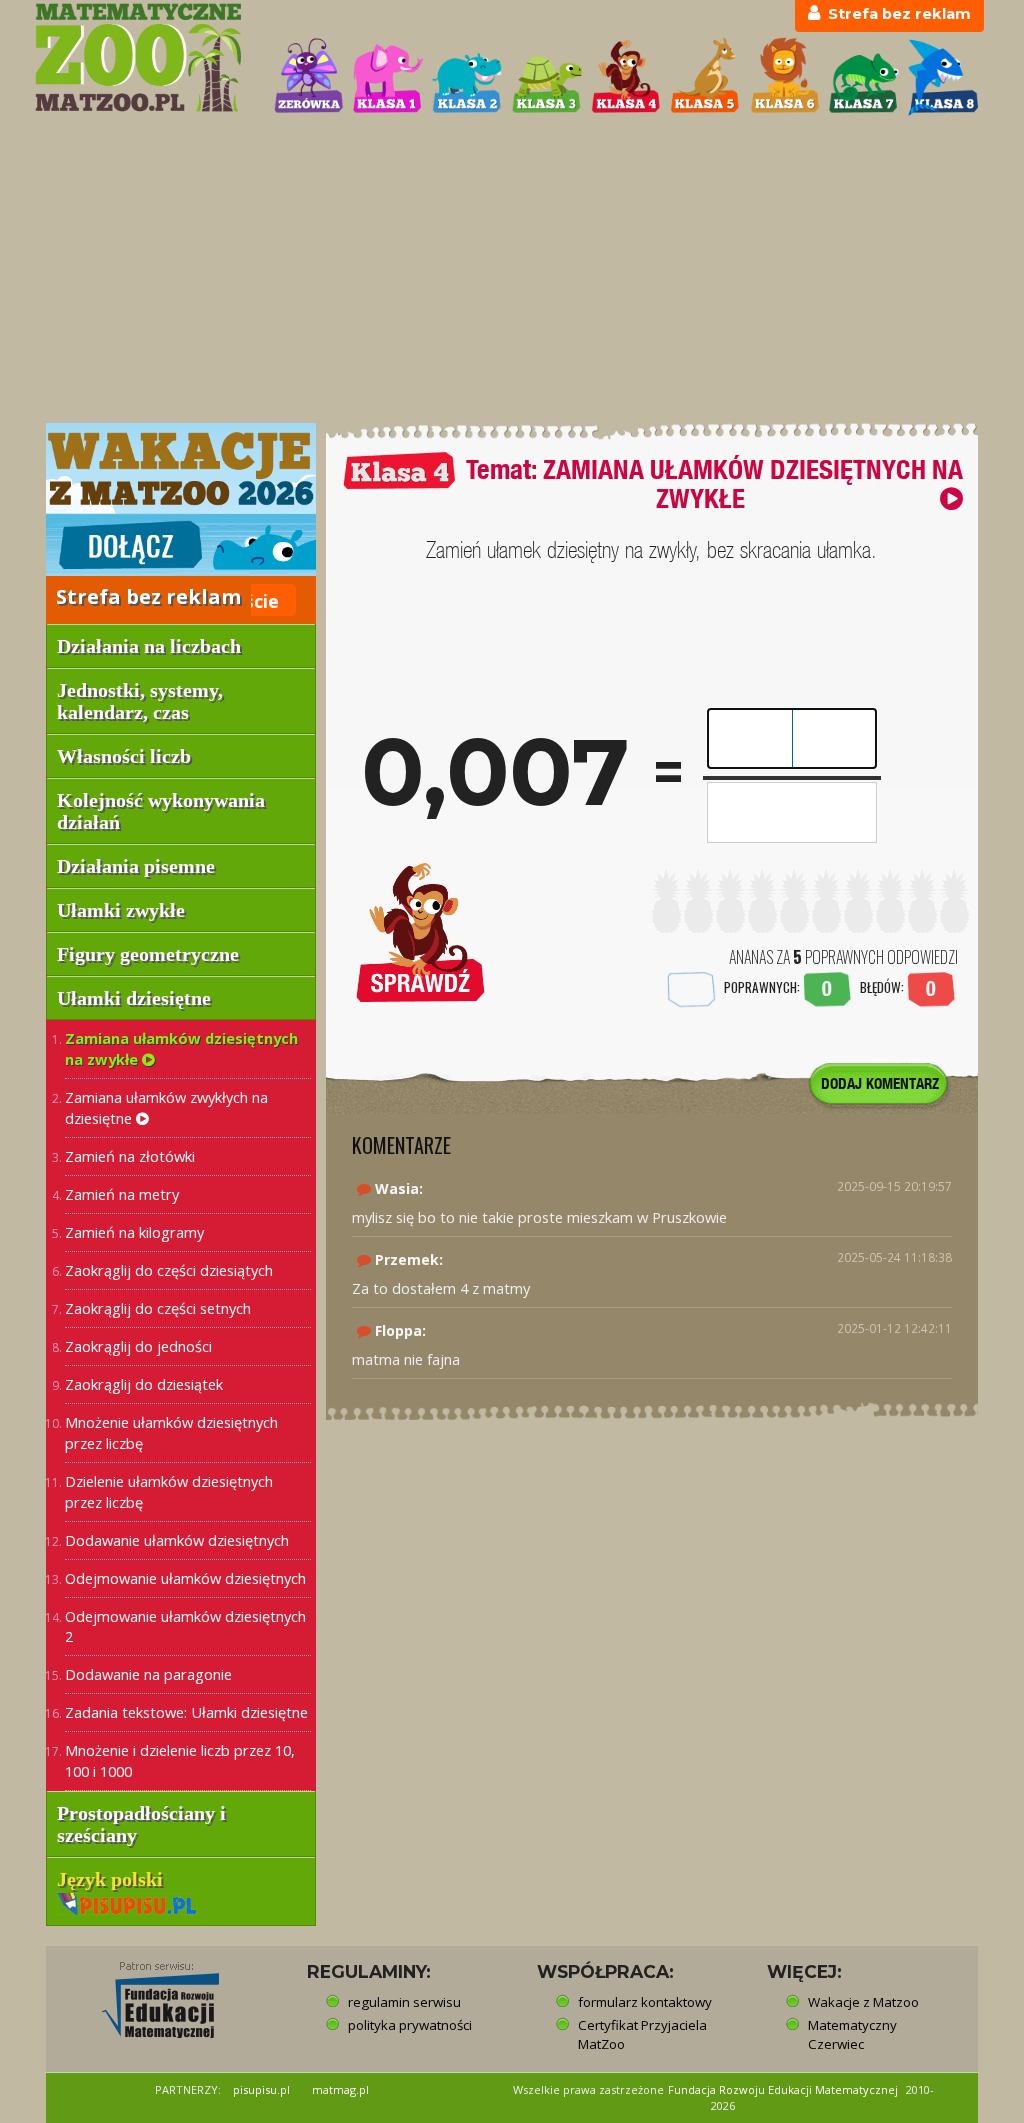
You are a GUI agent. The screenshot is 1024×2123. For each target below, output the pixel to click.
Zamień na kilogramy (134, 1232)
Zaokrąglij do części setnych (158, 1308)
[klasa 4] (626, 77)
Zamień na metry (122, 1194)
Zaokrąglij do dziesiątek (144, 1384)
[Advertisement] (512, 271)
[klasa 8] (943, 77)
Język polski (112, 1879)
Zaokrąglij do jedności (138, 1346)
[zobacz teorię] (951, 498)
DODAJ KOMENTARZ (880, 1083)
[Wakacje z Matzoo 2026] (181, 499)
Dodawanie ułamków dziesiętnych (177, 1540)
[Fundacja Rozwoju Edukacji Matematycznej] (146, 1994)
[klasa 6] (785, 77)
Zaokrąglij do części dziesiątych (169, 1270)
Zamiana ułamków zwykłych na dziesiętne (166, 1107)
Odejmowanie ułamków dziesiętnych (185, 1578)
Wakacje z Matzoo (863, 2002)
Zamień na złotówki (130, 1156)
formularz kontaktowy (645, 2002)
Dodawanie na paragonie (148, 1674)
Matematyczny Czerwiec (852, 2034)
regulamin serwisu (404, 2002)
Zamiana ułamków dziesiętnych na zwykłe (181, 1048)
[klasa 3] (547, 77)
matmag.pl (340, 2089)
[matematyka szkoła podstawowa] (142, 57)
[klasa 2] (467, 77)
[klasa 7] (864, 77)
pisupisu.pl (261, 2089)
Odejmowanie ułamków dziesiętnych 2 (185, 1626)
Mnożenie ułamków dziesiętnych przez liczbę (171, 1432)
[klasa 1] (388, 77)
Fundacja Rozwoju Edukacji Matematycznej (783, 2089)
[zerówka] (309, 77)
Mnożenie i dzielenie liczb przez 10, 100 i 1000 (180, 1760)
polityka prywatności (410, 2025)
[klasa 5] (705, 77)
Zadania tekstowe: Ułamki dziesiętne (186, 1712)
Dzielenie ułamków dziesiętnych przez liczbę (169, 1491)
